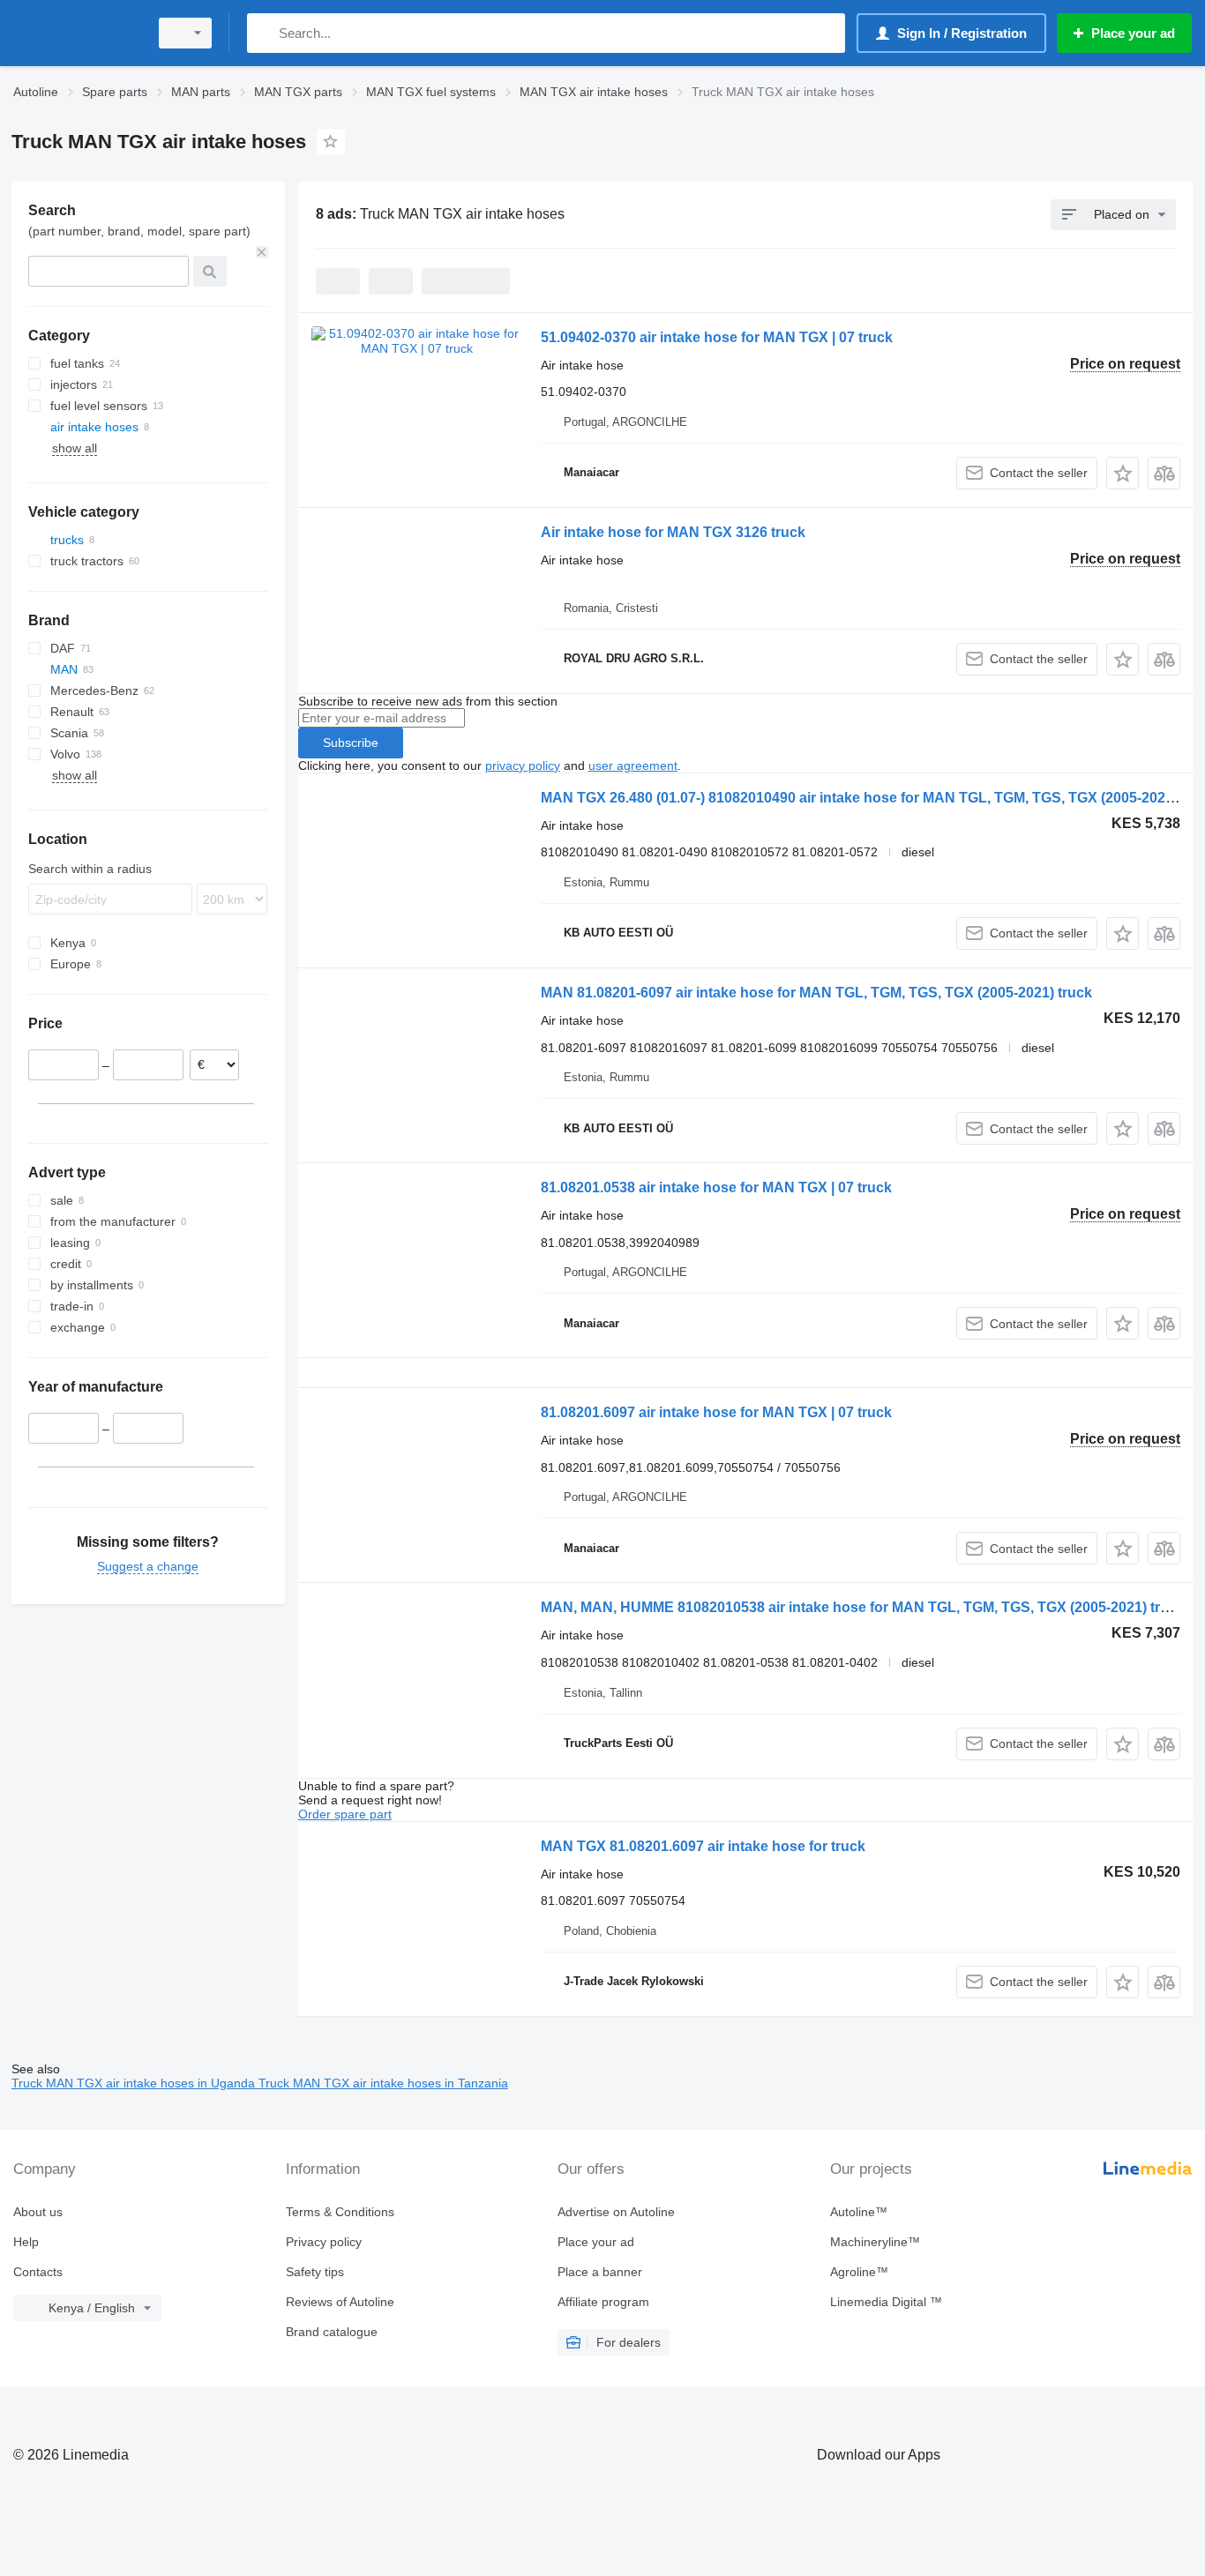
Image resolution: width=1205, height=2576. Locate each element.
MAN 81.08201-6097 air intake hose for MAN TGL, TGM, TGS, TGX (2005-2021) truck (816, 993)
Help (26, 2242)
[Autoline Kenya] (75, 33)
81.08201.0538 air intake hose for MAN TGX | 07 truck (716, 1187)
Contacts (38, 2272)
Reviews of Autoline (340, 2302)
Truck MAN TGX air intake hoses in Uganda (135, 2083)
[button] (1123, 473)
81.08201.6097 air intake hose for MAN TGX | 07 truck (716, 1412)
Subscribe (351, 743)
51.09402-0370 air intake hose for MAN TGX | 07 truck (717, 337)
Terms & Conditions (340, 2212)
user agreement (633, 765)
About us (38, 2212)
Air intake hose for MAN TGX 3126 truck (673, 532)
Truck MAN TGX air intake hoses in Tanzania (383, 2083)
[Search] (264, 33)
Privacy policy (324, 2242)
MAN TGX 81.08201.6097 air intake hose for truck (703, 1846)
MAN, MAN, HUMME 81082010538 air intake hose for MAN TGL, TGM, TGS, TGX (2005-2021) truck (863, 1607)
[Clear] (262, 252)
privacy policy (523, 765)
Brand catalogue (332, 2332)
